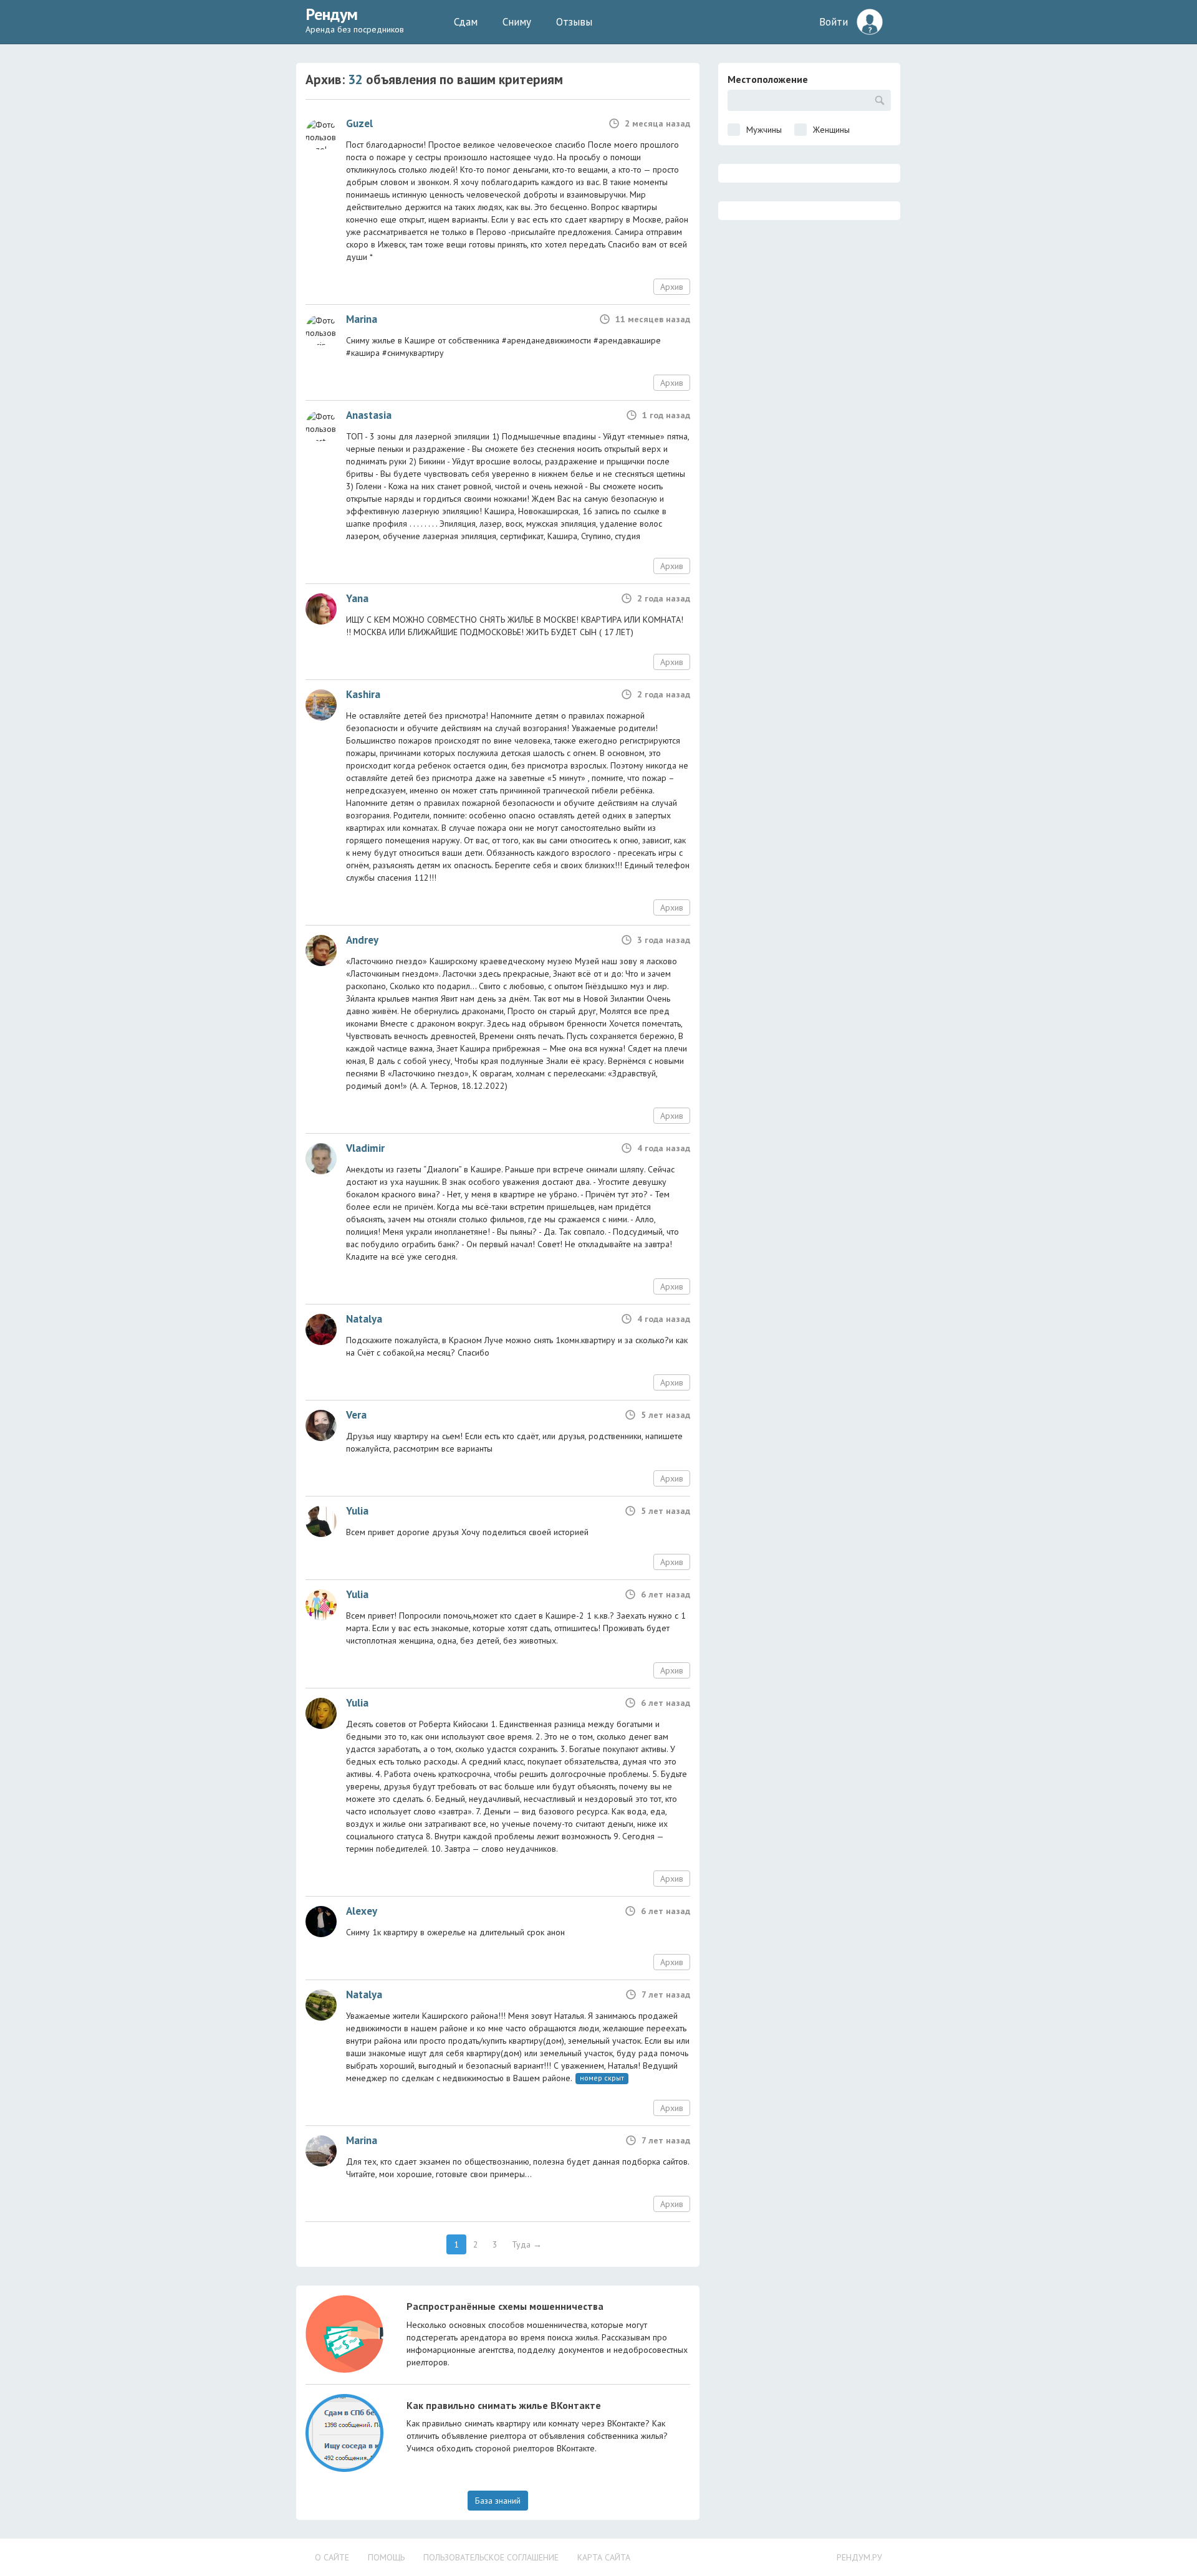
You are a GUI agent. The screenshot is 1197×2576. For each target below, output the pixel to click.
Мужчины (764, 130)
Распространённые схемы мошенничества (505, 2306)
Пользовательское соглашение (491, 2557)
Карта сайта (604, 2557)
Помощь (386, 2557)
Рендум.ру (859, 2557)
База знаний (498, 2501)
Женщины (831, 130)
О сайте (332, 2557)
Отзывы (574, 22)
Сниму (517, 22)
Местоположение (768, 79)
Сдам (466, 22)
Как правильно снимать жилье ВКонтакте (504, 2405)
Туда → (527, 2244)
